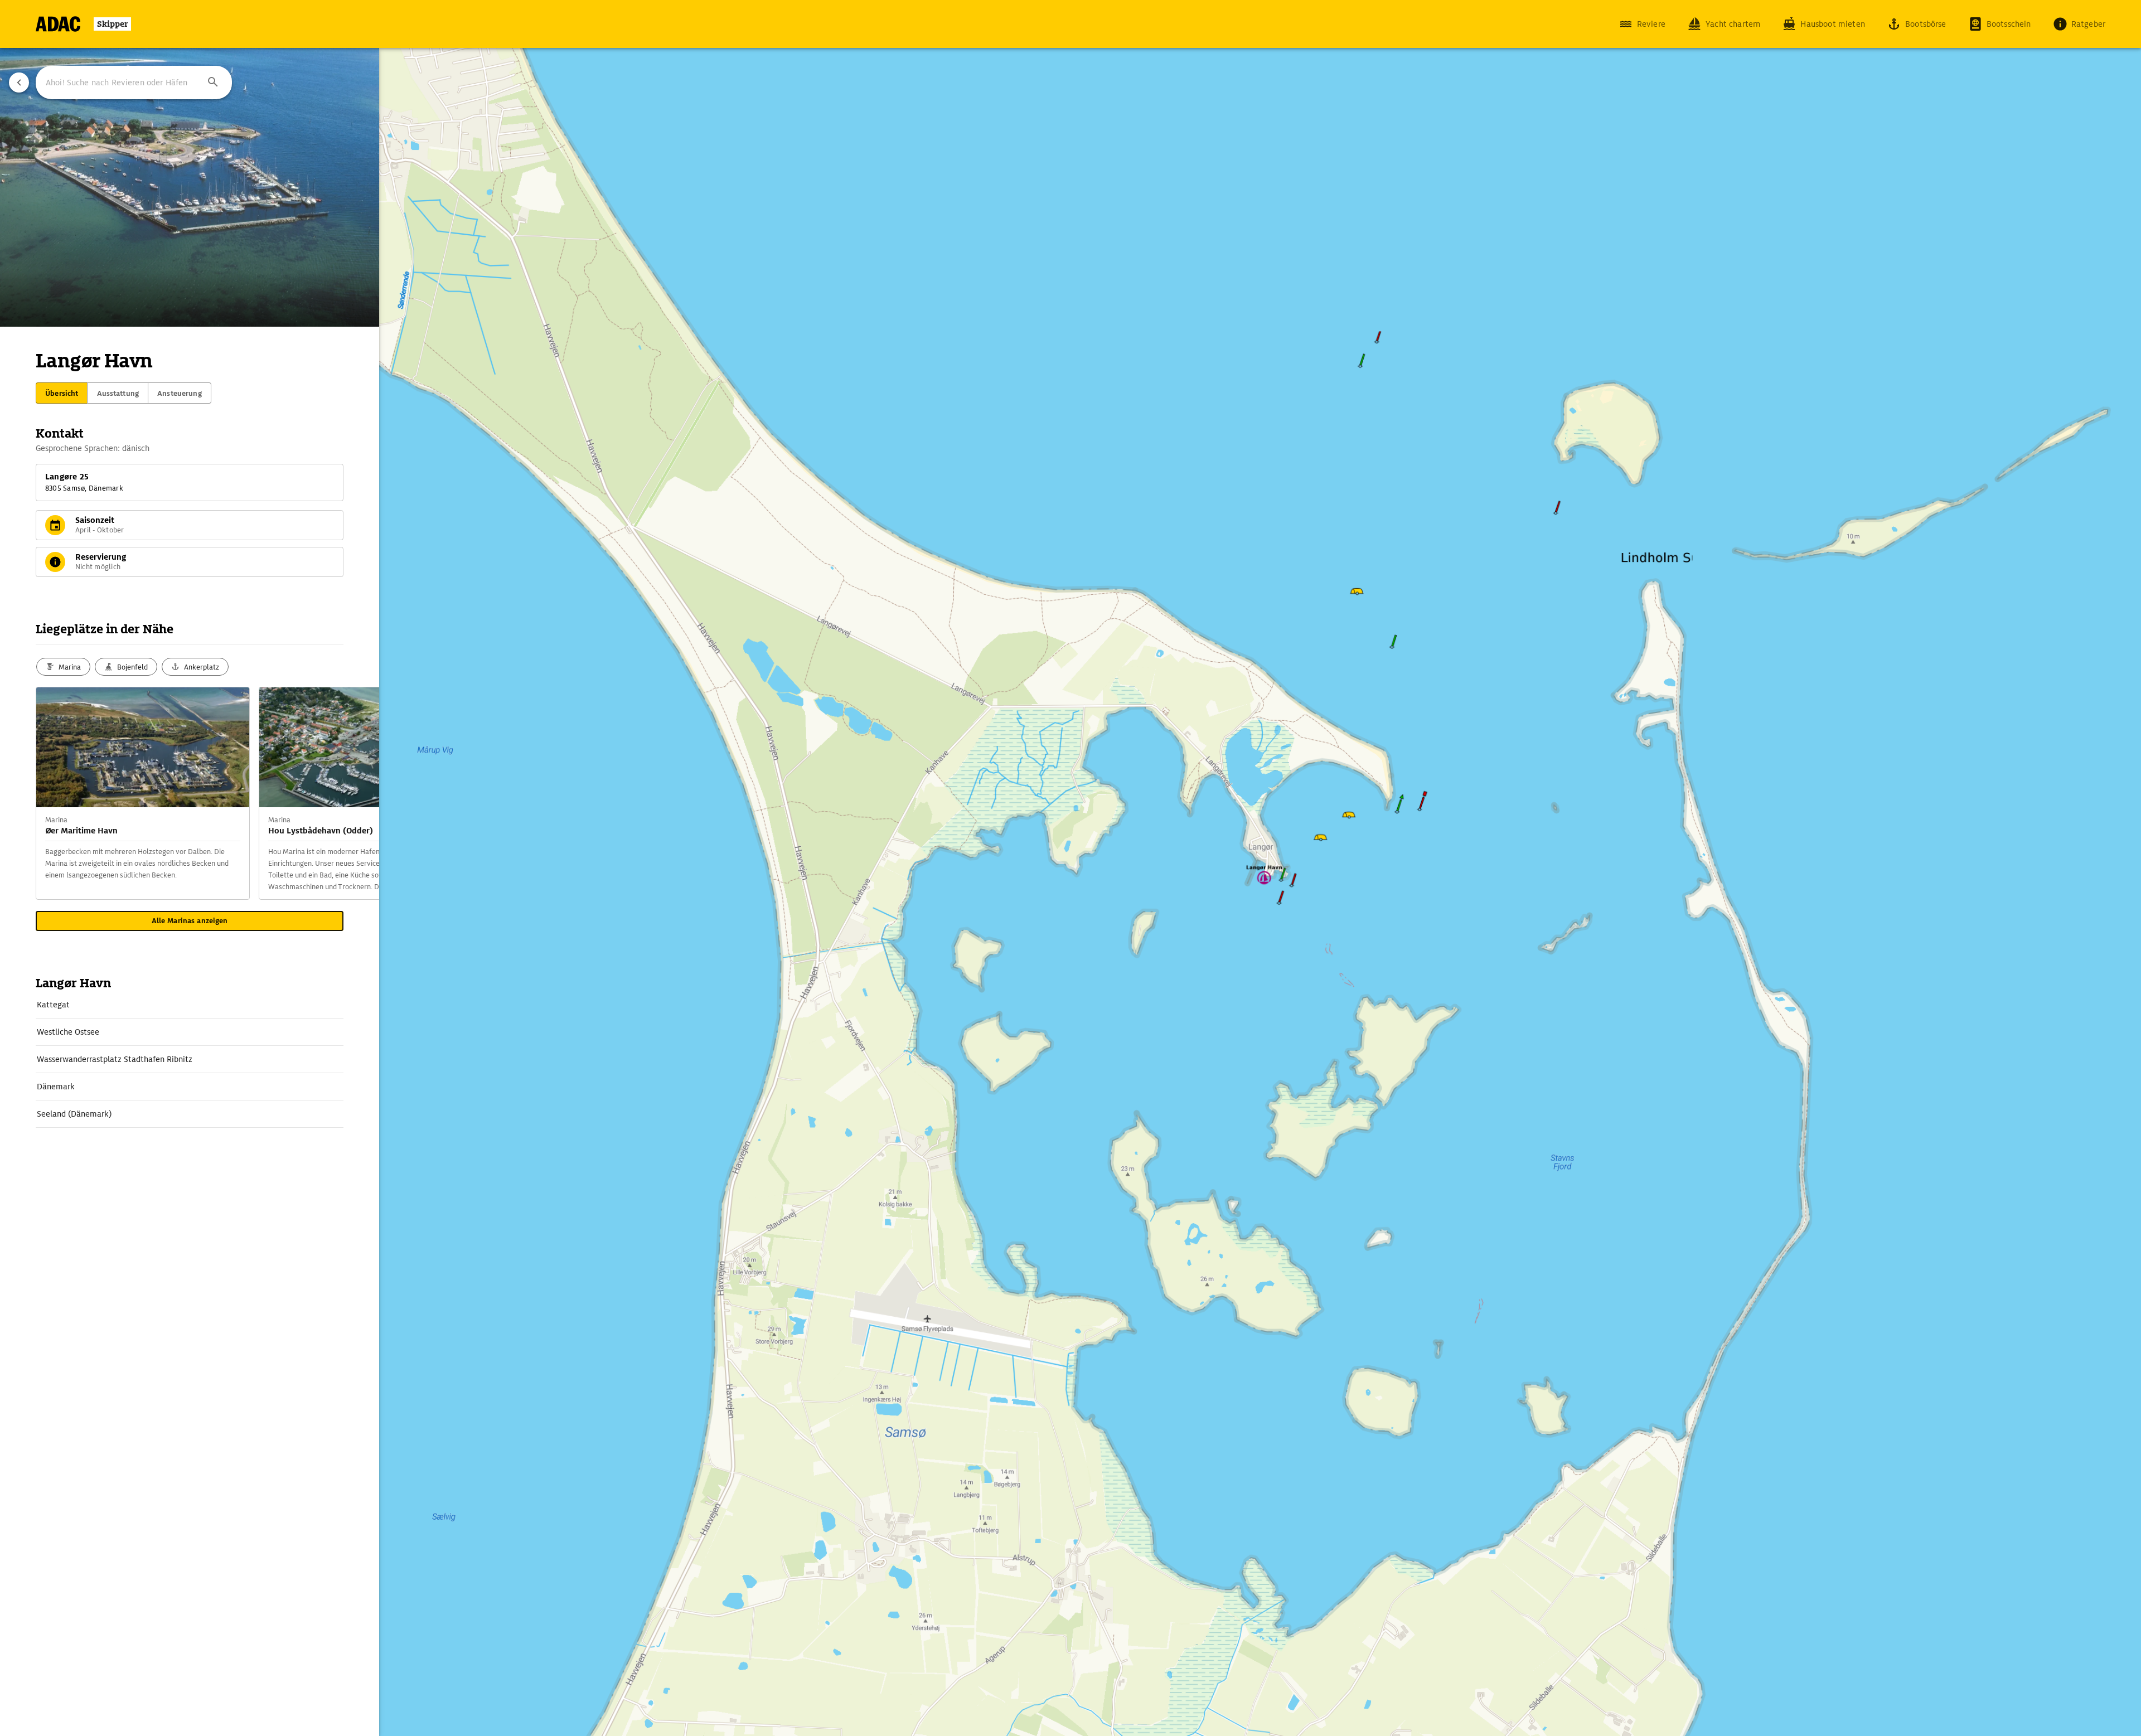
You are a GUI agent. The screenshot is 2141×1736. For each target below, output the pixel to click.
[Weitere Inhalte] (357, 793)
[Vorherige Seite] (19, 83)
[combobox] (134, 83)
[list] (190, 1059)
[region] (1070, 868)
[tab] (62, 393)
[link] (190, 1005)
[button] (213, 83)
